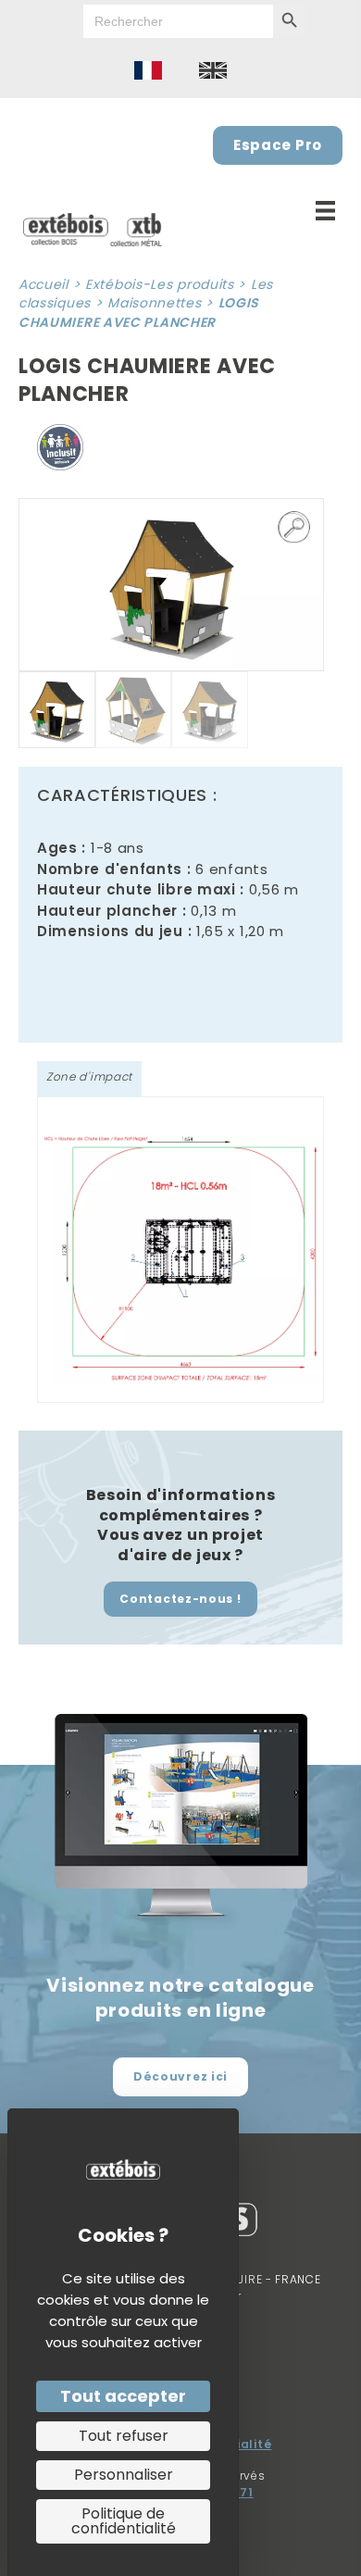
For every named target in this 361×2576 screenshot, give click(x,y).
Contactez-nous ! (180, 1599)
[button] (294, 528)
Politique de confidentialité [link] (124, 2521)
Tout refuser (124, 2436)
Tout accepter (123, 2396)
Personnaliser (124, 2475)
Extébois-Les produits (160, 284)
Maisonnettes (154, 303)
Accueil (44, 284)
